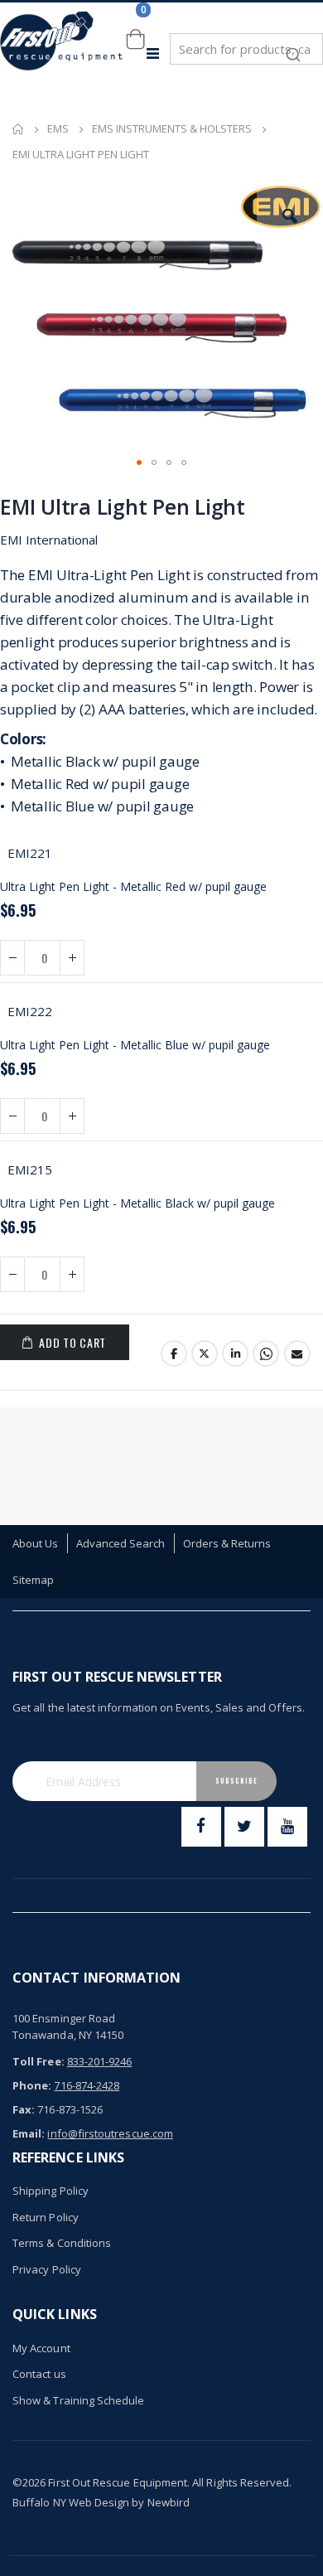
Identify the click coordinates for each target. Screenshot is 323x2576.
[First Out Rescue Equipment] (62, 53)
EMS (58, 129)
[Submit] (293, 46)
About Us (36, 1543)
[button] (290, 216)
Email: (29, 2133)
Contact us (39, 2374)
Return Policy (46, 2217)
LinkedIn (235, 1353)
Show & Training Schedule (79, 2400)
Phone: (32, 2085)
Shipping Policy (51, 2191)
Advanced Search (121, 1543)
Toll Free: (39, 2061)
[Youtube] (287, 1827)
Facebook (174, 1353)
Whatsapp (266, 1353)
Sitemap (33, 1580)
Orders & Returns (227, 1543)
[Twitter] (244, 1827)
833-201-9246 (100, 2061)
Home (18, 129)
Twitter (205, 1353)
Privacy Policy (47, 2269)
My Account (41, 2348)
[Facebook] (201, 1827)
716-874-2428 (87, 2085)
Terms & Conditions (62, 2243)
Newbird (169, 2502)
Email (297, 1353)
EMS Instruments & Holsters (172, 129)
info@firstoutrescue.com (110, 2133)
